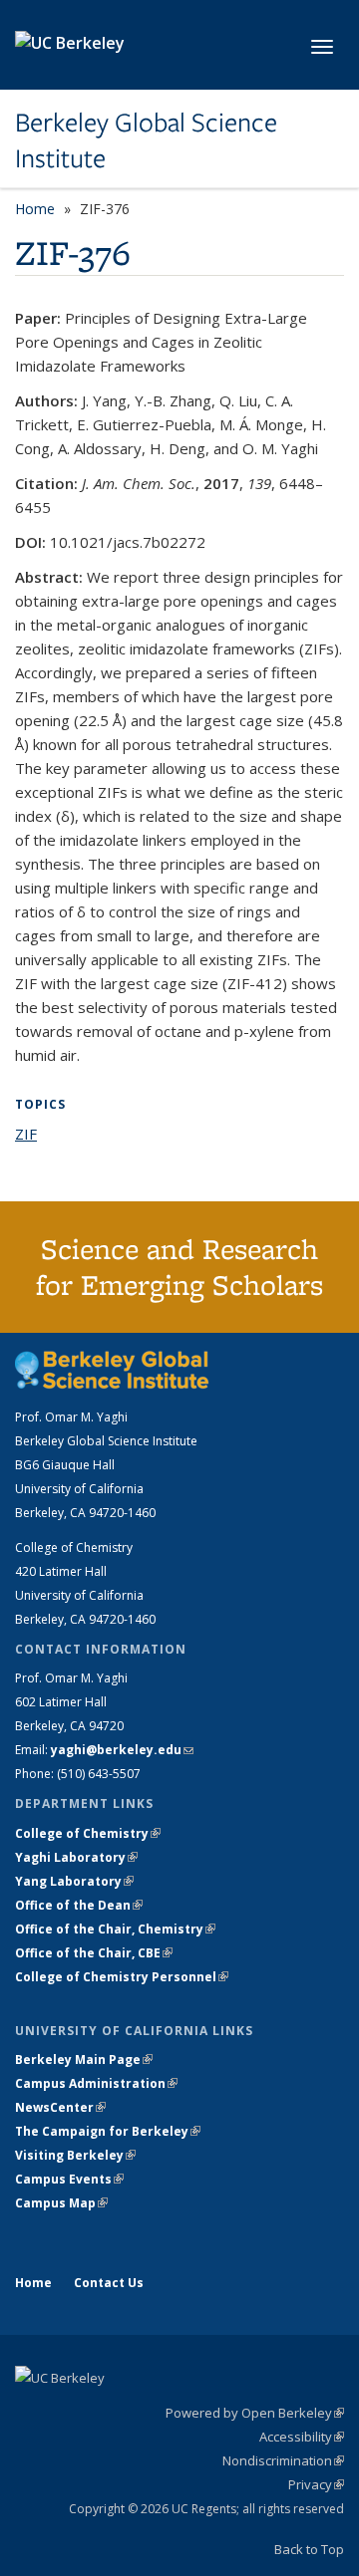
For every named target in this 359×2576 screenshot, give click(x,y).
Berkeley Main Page (84, 2060)
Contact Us (109, 2283)
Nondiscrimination (283, 2460)
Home (35, 209)
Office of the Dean (79, 1905)
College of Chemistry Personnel (122, 1977)
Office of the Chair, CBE (94, 1953)
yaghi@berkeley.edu (122, 1750)
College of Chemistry (88, 1833)
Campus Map (61, 2203)
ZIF (26, 1134)
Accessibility (302, 2437)
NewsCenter (60, 2107)
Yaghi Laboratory (76, 1857)
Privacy (316, 2484)
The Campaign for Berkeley (108, 2131)
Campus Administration (96, 2083)
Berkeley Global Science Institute (146, 141)
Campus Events (69, 2179)
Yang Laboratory (74, 1881)
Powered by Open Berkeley (255, 2413)
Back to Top (309, 2549)
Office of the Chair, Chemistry (115, 1929)
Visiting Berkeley (75, 2155)
